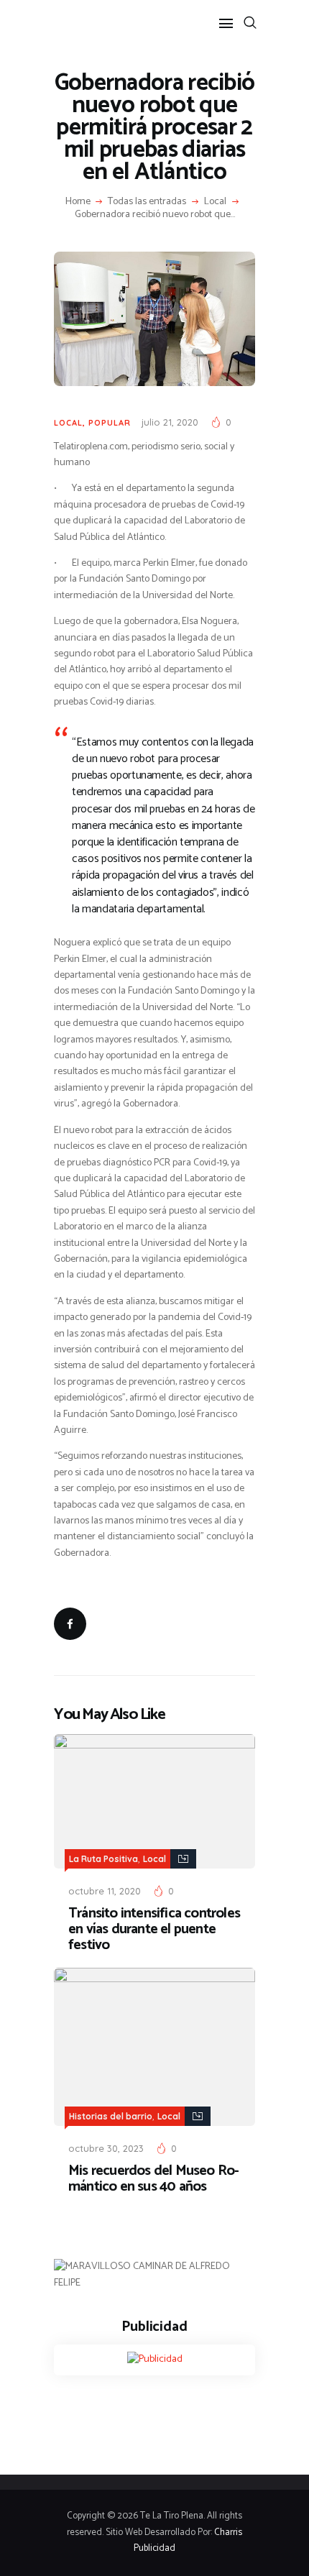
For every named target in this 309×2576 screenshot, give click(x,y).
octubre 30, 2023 (106, 2148)
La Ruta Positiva (103, 1859)
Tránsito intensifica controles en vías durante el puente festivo (154, 1930)
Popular (110, 423)
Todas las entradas (147, 202)
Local (215, 202)
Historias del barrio (111, 2116)
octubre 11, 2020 (105, 1891)
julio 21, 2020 (170, 422)
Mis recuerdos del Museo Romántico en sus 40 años (154, 2179)
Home (78, 202)
